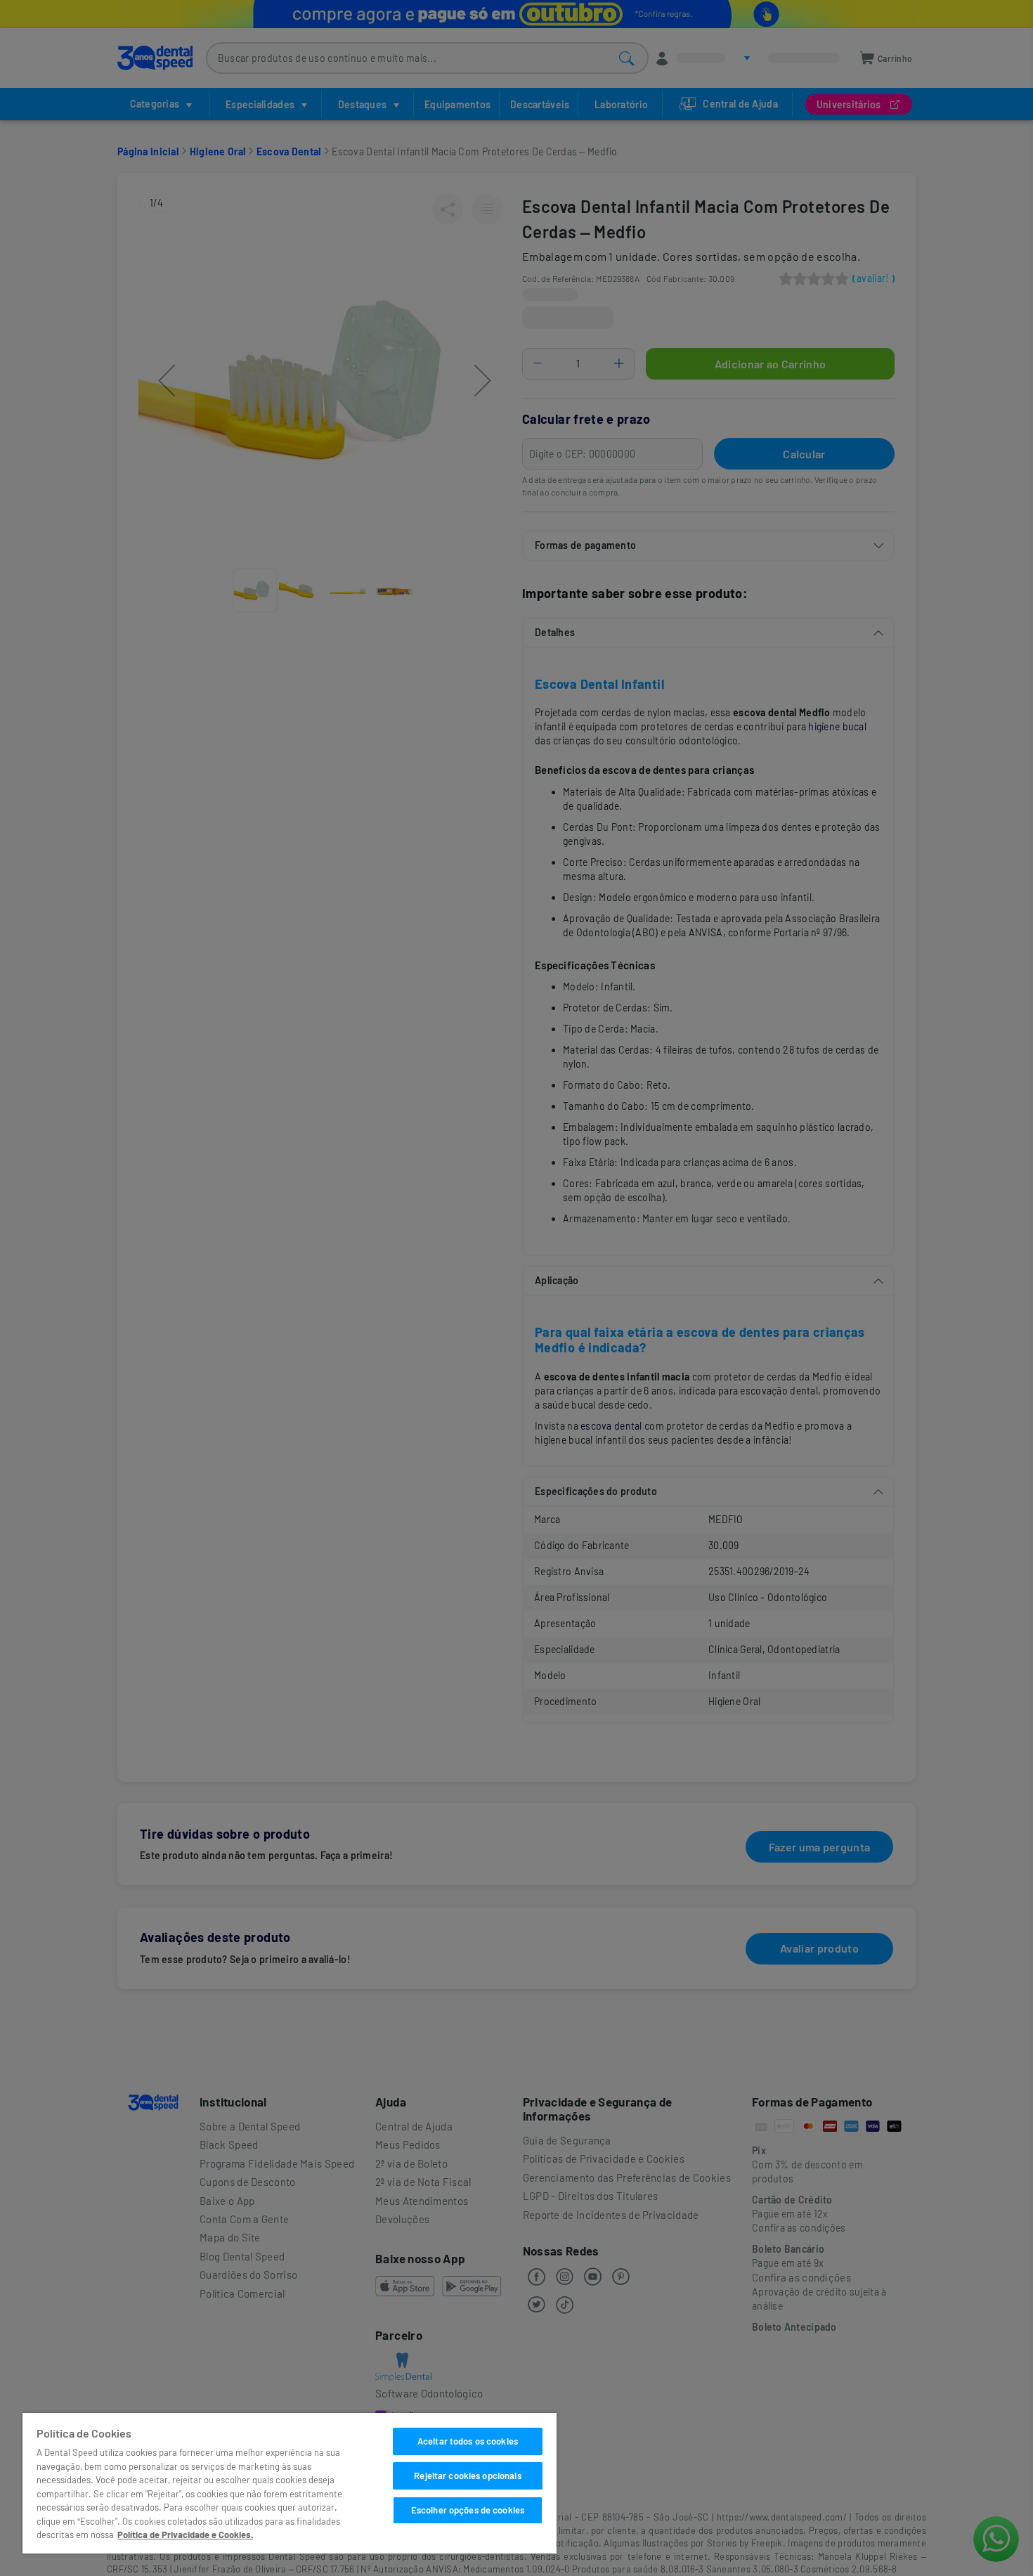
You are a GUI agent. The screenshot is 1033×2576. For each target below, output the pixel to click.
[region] (290, 2483)
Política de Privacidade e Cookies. (185, 2535)
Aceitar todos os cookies (468, 2441)
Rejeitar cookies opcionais (467, 2475)
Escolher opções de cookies (468, 2510)
